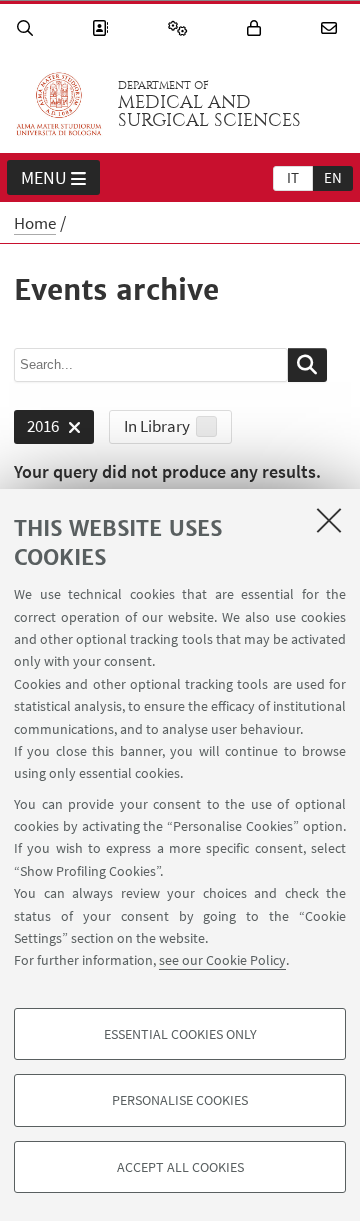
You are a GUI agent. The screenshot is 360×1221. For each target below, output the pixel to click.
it (293, 177)
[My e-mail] (332, 28)
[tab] (293, 177)
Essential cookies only (180, 1034)
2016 (36, 429)
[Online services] (181, 28)
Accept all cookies (180, 1167)
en (333, 177)
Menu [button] (44, 177)
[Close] (329, 520)
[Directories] (103, 28)
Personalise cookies (180, 1100)
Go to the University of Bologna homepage (59, 104)
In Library (157, 426)
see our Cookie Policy (222, 960)
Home (35, 223)
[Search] (28, 28)
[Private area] (257, 28)
